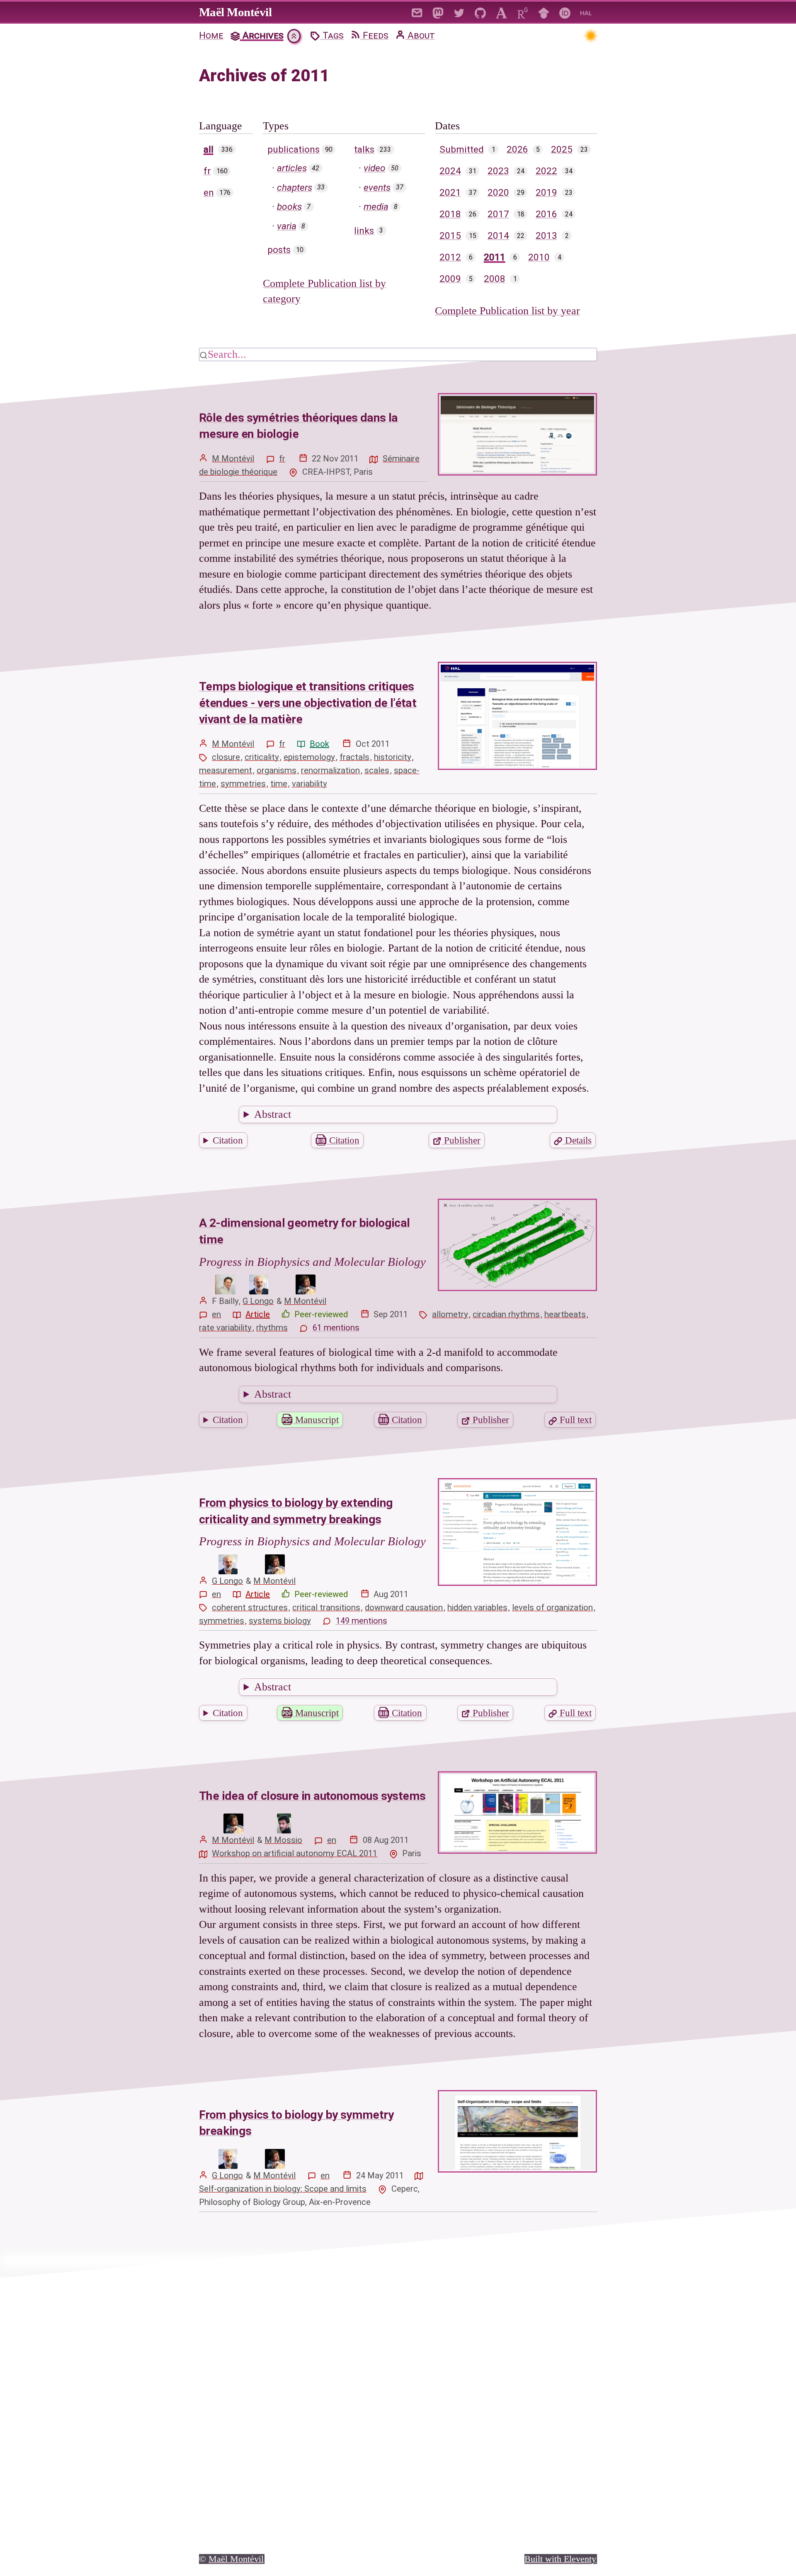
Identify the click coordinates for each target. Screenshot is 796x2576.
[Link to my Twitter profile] (459, 12)
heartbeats (565, 1314)
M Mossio (283, 1840)
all (209, 149)
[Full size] (225, 1284)
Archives (262, 35)
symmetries (243, 784)
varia (287, 226)
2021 (450, 193)
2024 (450, 171)
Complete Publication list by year (507, 311)
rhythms (272, 1328)
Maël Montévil (235, 12)
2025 (562, 149)
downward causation (404, 1607)
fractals (354, 757)
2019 (546, 193)
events (377, 188)
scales (377, 770)
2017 (498, 214)
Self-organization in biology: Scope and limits (283, 2189)
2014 (498, 236)
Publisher (461, 1140)
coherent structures (250, 1607)
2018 (450, 214)
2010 (539, 257)
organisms (277, 770)
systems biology (280, 1621)
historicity (393, 757)
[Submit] (204, 354)
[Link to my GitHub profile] (480, 12)
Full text (574, 1420)
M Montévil (233, 459)
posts (279, 250)
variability (309, 784)
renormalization (330, 770)
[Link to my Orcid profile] (565, 12)
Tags (332, 35)
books (289, 207)
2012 (450, 257)
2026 (517, 149)
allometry (450, 1314)
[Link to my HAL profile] (586, 12)
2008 (495, 279)
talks (364, 149)
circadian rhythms (506, 1314)
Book (319, 744)
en (209, 193)
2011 (495, 257)
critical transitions (326, 1607)
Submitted (462, 149)
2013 (546, 236)
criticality (262, 757)
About (420, 35)
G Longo (258, 1301)
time (279, 784)
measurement (226, 770)
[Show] (294, 36)
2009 (450, 279)
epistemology (309, 757)
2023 (498, 171)
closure (226, 757)
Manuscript (316, 1420)
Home (211, 35)
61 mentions (336, 1328)
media (376, 207)
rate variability (225, 1328)
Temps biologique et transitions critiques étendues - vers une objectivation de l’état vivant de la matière (308, 703)
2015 (450, 236)
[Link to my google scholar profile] (544, 12)
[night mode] (590, 35)
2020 (498, 193)
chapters (295, 188)
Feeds (374, 35)
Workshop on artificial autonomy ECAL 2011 (295, 1853)
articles (292, 168)
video (375, 168)
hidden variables (477, 1607)
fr (207, 171)
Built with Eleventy (560, 2559)
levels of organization (552, 1607)
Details (577, 1140)
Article (258, 1314)
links (364, 231)
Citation (228, 1140)
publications (294, 149)
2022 (546, 171)
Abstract (273, 1114)
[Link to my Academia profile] (501, 12)
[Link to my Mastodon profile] (438, 12)
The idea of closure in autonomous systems (312, 1796)
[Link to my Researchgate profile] (523, 12)
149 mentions (362, 1621)
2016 (546, 214)
